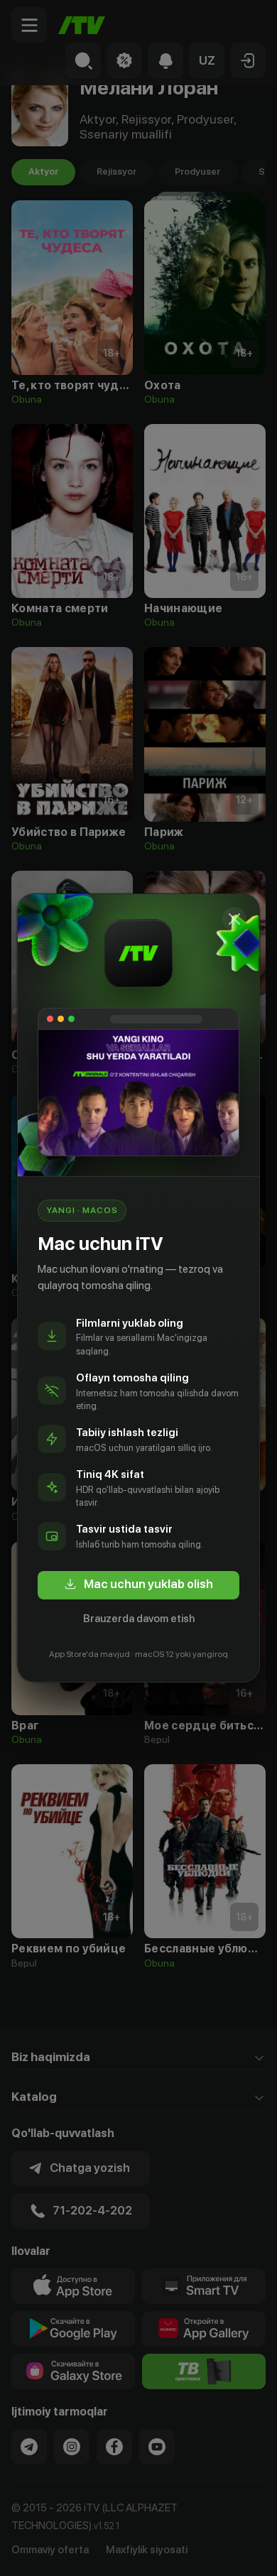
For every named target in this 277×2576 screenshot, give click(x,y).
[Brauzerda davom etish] (234, 919)
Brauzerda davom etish (139, 1619)
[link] (138, 1585)
